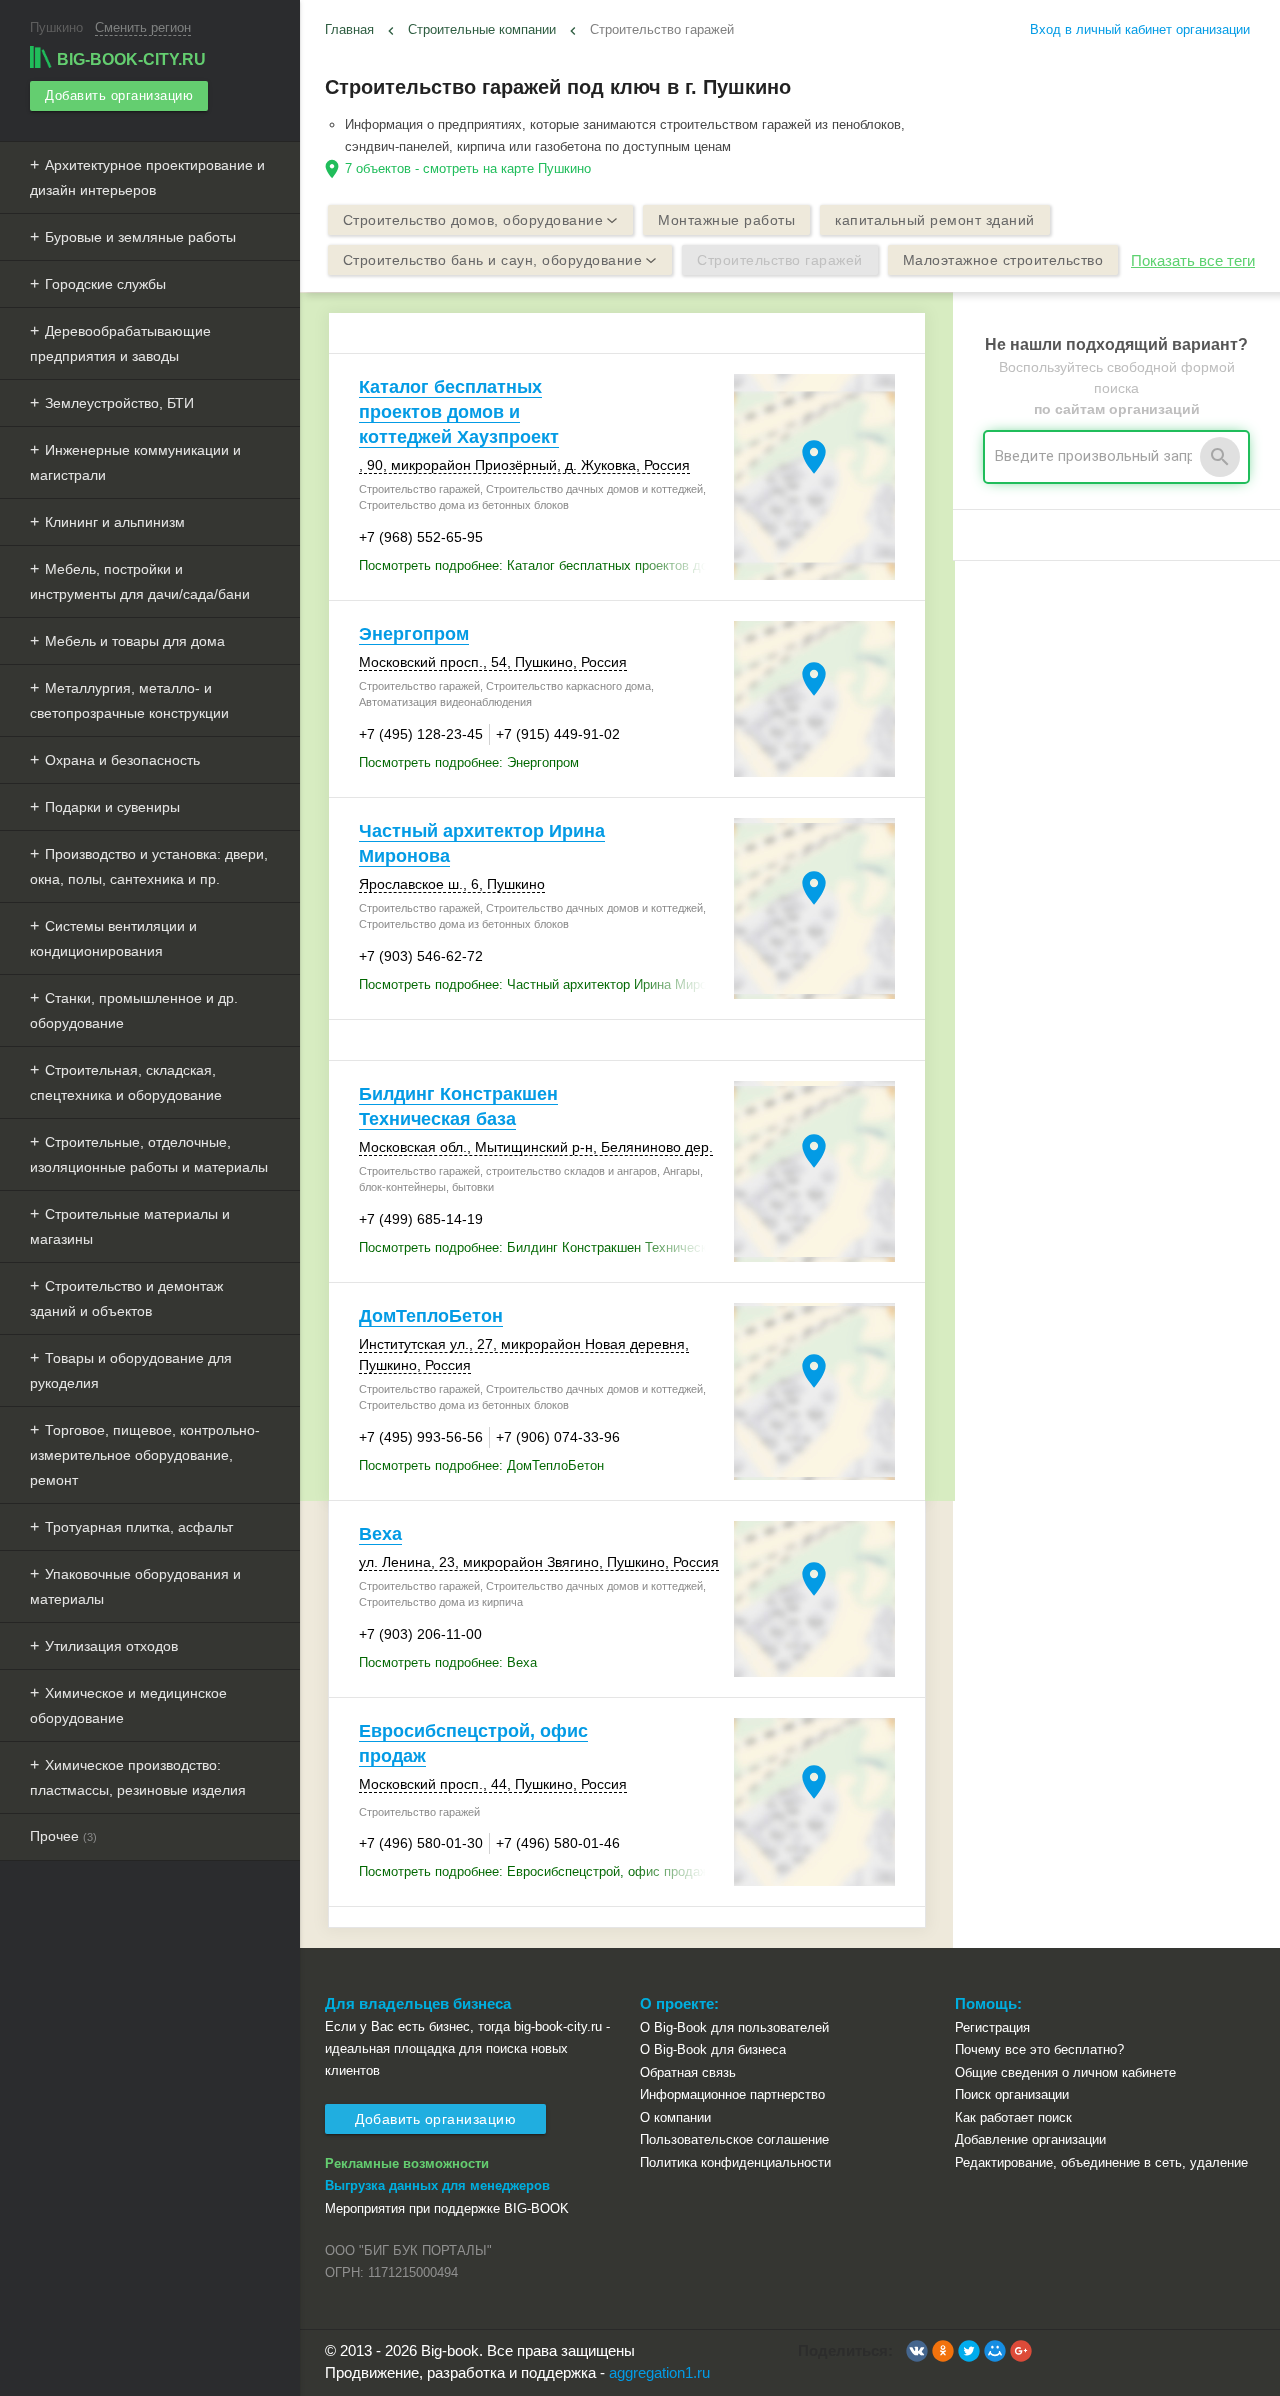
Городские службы (105, 284)
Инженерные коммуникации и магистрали (135, 462)
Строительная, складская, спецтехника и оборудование (126, 1082)
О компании (675, 2117)
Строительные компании (482, 29)
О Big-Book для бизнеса (713, 2049)
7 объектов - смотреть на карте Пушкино (468, 168)
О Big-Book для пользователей (734, 2027)
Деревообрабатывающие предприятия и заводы (120, 343)
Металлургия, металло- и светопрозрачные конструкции (129, 700)
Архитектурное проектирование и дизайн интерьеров (147, 177)
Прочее (63, 1836)
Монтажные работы (726, 220)
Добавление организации (1030, 2139)
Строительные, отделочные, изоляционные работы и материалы (149, 1154)
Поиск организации (1012, 2094)
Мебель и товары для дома (135, 641)
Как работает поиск (1013, 2117)
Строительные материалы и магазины (130, 1226)
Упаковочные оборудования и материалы (135, 1586)
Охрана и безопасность (122, 760)
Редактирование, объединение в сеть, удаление (1101, 2162)
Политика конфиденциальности (735, 2162)
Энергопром (414, 634)
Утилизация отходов (111, 1646)
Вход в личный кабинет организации (1140, 29)
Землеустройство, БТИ (119, 403)
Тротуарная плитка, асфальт (139, 1527)
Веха (380, 1534)
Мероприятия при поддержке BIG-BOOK (447, 2208)
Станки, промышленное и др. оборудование (134, 1010)
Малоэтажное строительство (1003, 260)
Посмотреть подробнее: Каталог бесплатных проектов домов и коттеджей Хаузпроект (541, 565)
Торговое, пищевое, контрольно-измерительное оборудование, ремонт (145, 1455)
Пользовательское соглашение (734, 2139)
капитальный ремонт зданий (935, 220)
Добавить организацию (119, 95)
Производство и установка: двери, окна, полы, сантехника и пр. (149, 866)
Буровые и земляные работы (140, 237)
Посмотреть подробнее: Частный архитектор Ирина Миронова (541, 984)
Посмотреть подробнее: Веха (448, 1662)
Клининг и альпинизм (115, 522)
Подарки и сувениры (112, 807)
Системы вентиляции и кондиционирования (113, 938)
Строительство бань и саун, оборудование (493, 260)
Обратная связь (688, 2072)
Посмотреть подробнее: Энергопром (469, 762)
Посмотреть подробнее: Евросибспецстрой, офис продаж (534, 1871)
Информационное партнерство (732, 2094)
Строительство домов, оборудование (473, 220)
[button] (917, 2351)
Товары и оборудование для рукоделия (131, 1370)
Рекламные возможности (407, 2163)
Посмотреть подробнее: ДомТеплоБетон (481, 1465)
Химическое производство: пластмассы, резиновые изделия (138, 1777)
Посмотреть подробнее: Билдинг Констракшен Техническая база (541, 1247)
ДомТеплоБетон (431, 1316)
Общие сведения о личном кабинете (1065, 2072)
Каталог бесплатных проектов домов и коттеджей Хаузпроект (459, 412)
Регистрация (992, 2027)
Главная (349, 29)
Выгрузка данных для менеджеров (437, 2185)
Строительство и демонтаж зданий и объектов (126, 1298)
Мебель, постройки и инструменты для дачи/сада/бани (140, 581)
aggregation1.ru (659, 2372)
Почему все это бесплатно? (1039, 2049)
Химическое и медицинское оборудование (128, 1705)
